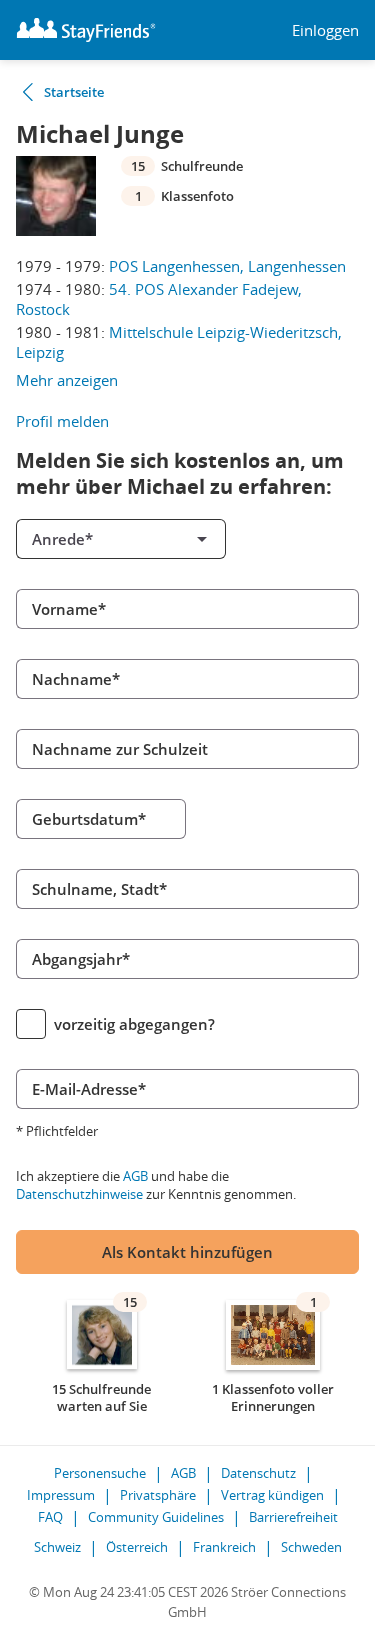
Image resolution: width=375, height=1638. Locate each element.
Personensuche (100, 1473)
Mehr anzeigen (67, 380)
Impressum (61, 1495)
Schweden (311, 1547)
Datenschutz (258, 1473)
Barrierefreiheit (293, 1517)
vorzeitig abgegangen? (134, 1024)
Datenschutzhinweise (79, 1194)
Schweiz (57, 1547)
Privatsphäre (158, 1495)
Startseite (74, 92)
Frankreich (224, 1547)
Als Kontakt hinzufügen (187, 1252)
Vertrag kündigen (272, 1495)
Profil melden (62, 421)
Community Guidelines (156, 1517)
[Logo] (86, 30)
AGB (135, 1176)
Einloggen (325, 30)
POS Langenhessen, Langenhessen (227, 266)
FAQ (50, 1517)
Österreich (137, 1547)
